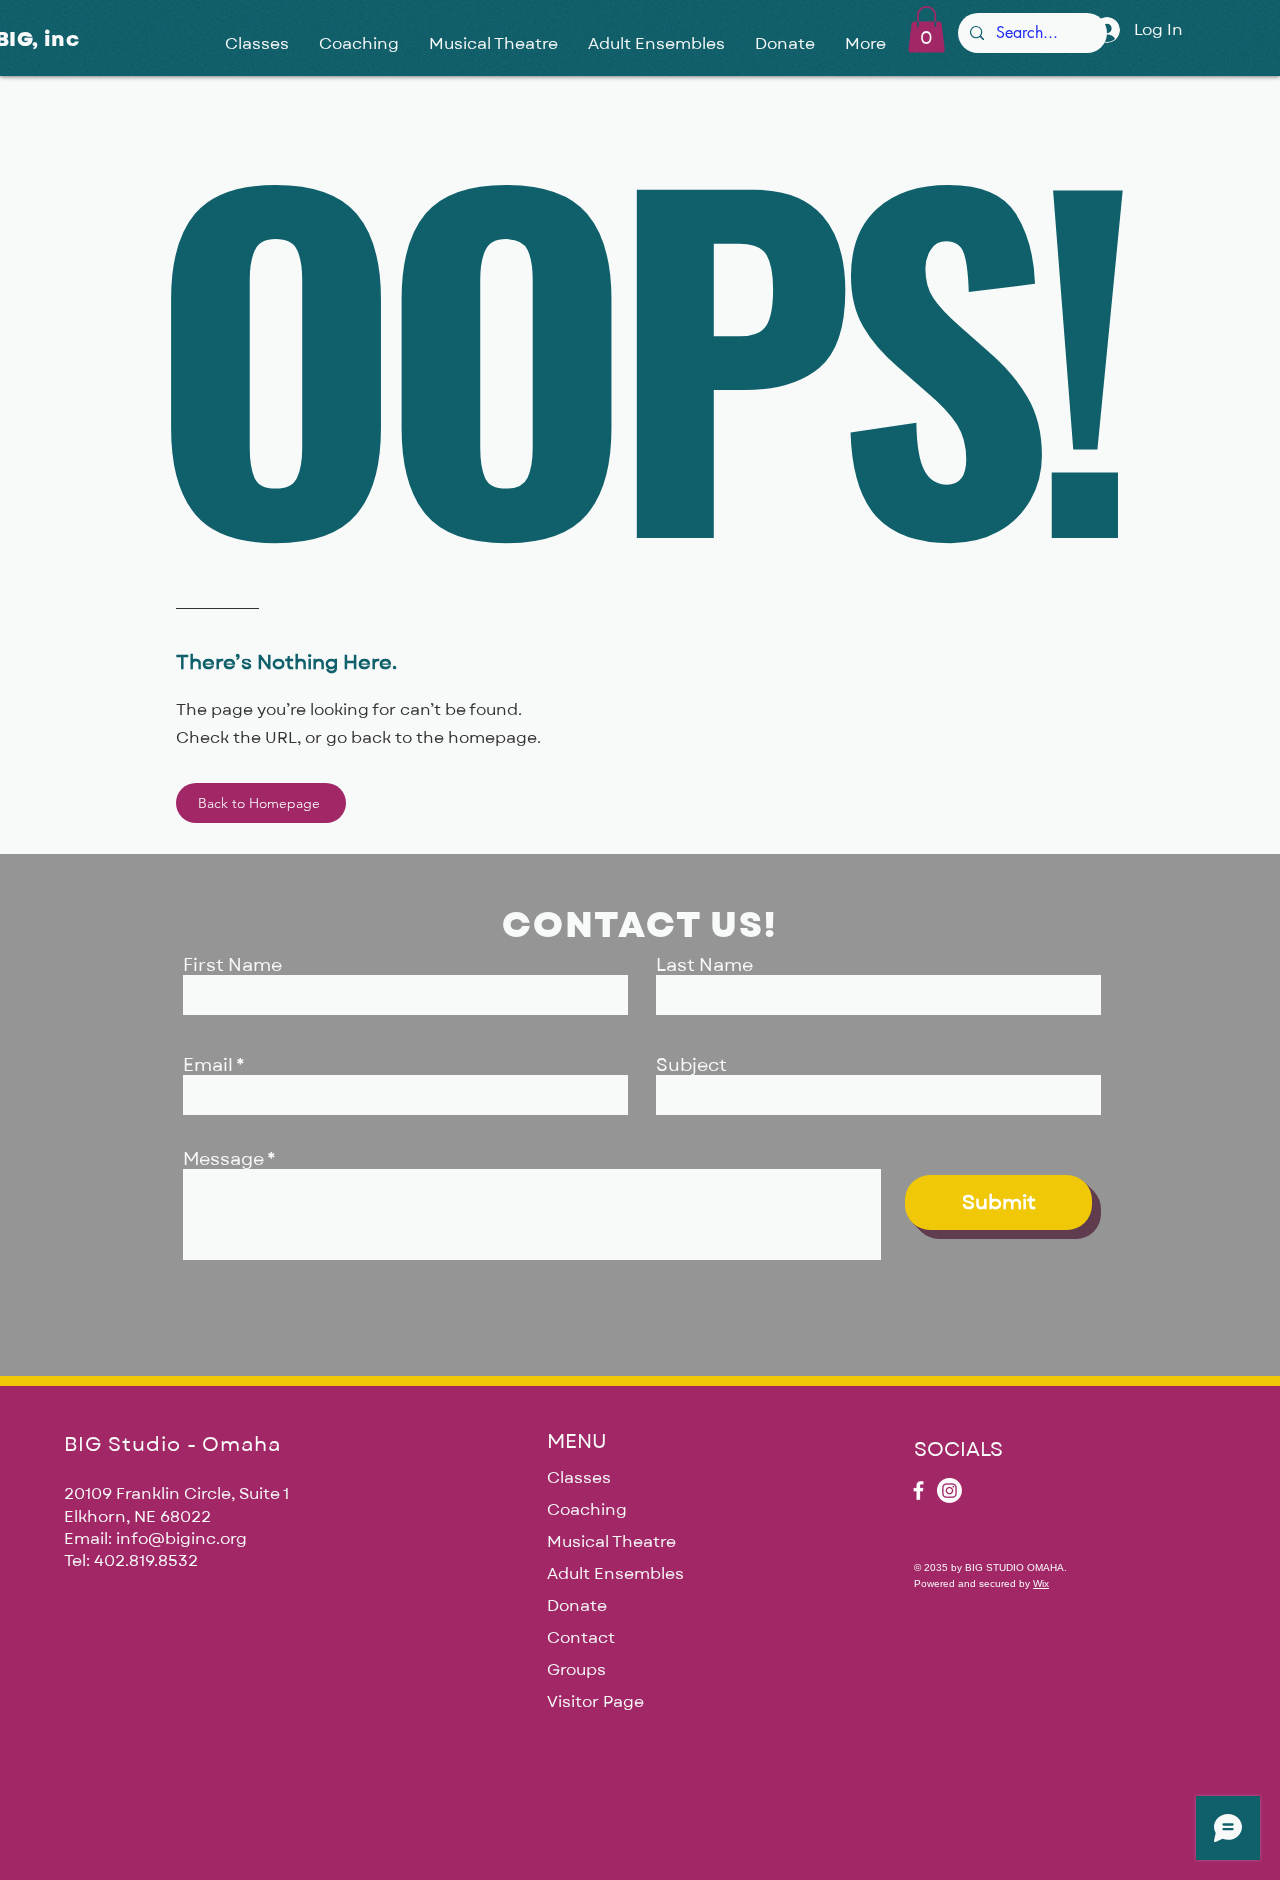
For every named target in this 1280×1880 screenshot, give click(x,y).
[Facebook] (918, 1490)
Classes (579, 1478)
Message (223, 1160)
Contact (581, 1638)
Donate (577, 1606)
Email (208, 1066)
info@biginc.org (181, 1539)
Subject (691, 1066)
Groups (576, 1670)
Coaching (587, 1510)
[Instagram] (949, 1490)
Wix (1041, 1583)
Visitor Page (595, 1702)
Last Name (704, 966)
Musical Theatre (611, 1542)
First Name (232, 966)
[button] (926, 29)
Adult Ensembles (615, 1574)
